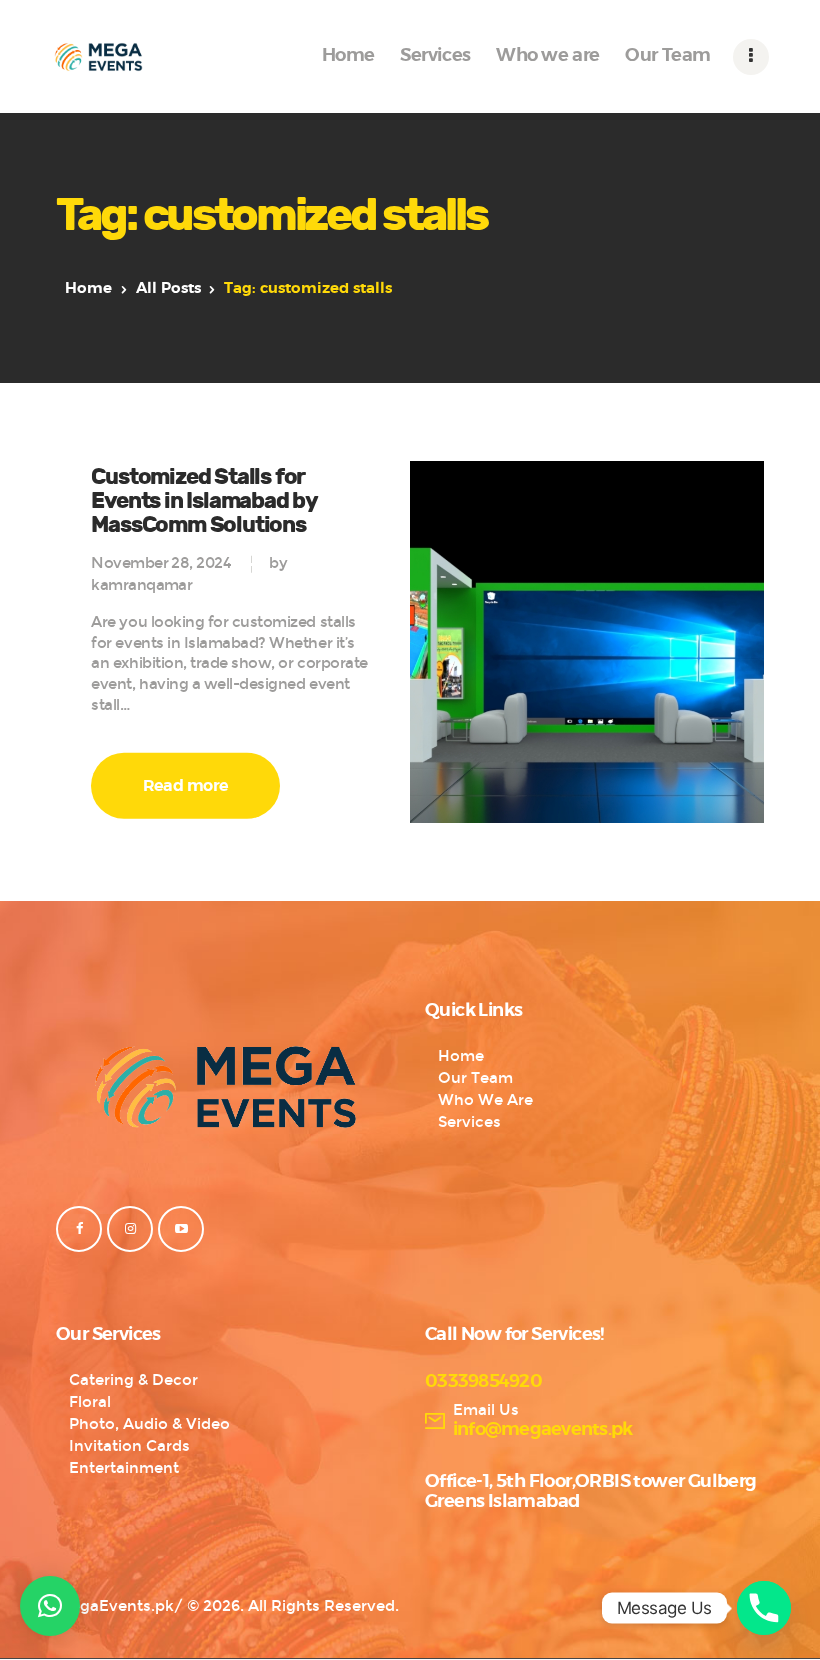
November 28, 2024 (161, 563)
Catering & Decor (133, 1380)
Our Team (475, 1078)
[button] (50, 1606)
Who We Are (485, 1100)
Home (88, 288)
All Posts (168, 288)
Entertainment (124, 1468)
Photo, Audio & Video (149, 1424)
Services (469, 1122)
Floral (90, 1402)
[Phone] (764, 1608)
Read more (186, 786)
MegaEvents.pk (115, 1606)
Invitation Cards (129, 1446)
